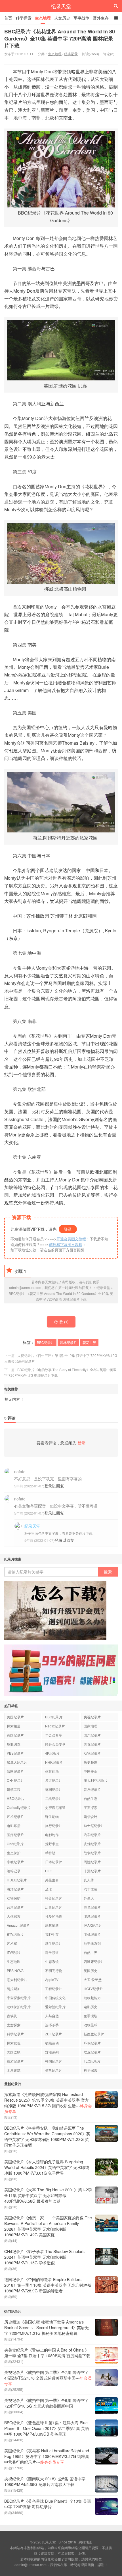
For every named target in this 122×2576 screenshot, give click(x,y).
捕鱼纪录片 (54, 2070)
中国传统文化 (55, 1998)
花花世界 (89, 1342)
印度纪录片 (92, 1916)
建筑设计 (91, 1816)
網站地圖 (85, 2542)
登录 (68, 1229)
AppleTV (52, 1979)
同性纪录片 (92, 1862)
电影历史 (91, 2007)
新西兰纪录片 (94, 2034)
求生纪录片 (54, 1943)
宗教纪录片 (15, 1862)
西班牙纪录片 (94, 1961)
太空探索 (14, 2025)
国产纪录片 (92, 1735)
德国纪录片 (54, 1789)
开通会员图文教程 (71, 1239)
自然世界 (91, 1952)
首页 (8, 18)
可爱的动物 (54, 1916)
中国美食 (91, 1771)
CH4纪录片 (15, 1780)
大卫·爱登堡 (93, 1979)
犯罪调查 (14, 1744)
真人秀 (89, 1880)
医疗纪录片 (15, 1835)
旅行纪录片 (54, 1826)
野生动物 (52, 1816)
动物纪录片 (92, 1753)
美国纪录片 (15, 1717)
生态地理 (43, 18)
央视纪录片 (92, 1717)
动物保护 (14, 1898)
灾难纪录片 (92, 1844)
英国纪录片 (15, 1735)
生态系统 (52, 1961)
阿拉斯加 (14, 1989)
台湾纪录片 (15, 1907)
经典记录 (71, 54)
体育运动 (52, 1771)
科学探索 (24, 18)
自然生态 (91, 1798)
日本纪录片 (54, 1862)
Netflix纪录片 (55, 1726)
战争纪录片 (92, 1853)
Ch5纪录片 (15, 1844)
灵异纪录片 (92, 1907)
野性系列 (52, 2052)
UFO (49, 1871)
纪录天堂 (61, 6)
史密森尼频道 (55, 1807)
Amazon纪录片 (18, 1925)
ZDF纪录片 (53, 2034)
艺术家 (12, 1943)
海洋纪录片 (15, 1889)
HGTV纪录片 (93, 1989)
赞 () (64, 1322)
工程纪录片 (54, 1989)
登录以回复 (54, 1486)
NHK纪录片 (54, 1762)
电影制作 (52, 1835)
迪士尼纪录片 (94, 1826)
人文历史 (62, 18)
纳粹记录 (14, 1871)
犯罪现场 (91, 2016)
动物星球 (91, 2025)
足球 (49, 1889)
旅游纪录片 (15, 2061)
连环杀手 (52, 2025)
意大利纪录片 (17, 1979)
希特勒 (50, 1853)
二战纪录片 (54, 1798)
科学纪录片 (15, 2034)
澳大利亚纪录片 (96, 1780)
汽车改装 (91, 1889)
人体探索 (14, 1916)
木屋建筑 (14, 2070)
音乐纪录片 (92, 1789)
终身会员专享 (55, 1744)
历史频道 (91, 1762)
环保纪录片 (92, 2043)
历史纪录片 (54, 1907)
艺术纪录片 (15, 1816)
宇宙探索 (91, 1807)
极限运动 (52, 2043)
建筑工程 (14, 1789)
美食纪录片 (92, 1744)
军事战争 (81, 18)
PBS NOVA (15, 1970)
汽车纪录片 (92, 1835)
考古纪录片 (54, 1780)
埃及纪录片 (92, 2052)
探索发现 (14, 2043)
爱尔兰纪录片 (55, 2007)
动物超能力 (92, 1998)
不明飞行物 (54, 1970)
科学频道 (52, 1952)
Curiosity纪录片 (19, 1807)
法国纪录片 (15, 1771)
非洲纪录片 (92, 1871)
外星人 (89, 1898)
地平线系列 (92, 1943)
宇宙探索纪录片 (19, 1998)
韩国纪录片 (54, 2061)
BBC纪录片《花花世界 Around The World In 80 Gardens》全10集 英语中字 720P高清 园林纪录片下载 (60, 38)
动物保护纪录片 (19, 2007)
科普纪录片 (54, 1898)
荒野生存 (52, 1934)
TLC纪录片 (92, 2061)
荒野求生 (52, 1844)
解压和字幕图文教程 (66, 1244)
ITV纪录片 (14, 1952)
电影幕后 (14, 1826)
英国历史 (91, 1970)
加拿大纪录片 (17, 1762)
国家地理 (91, 1726)
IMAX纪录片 (93, 1925)
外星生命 (52, 1880)
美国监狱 (14, 2052)
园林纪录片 (68, 1342)
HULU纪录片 (17, 1880)
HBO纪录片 (16, 1798)
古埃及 (12, 2016)
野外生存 (101, 18)
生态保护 (14, 1853)
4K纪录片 (52, 1753)
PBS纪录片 (15, 1753)
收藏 (20, 1271)
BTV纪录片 (15, 1934)
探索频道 (14, 1726)
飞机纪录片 (92, 1934)
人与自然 (52, 2016)
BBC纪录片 (46, 1342)
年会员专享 (54, 1735)
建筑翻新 (52, 1925)
